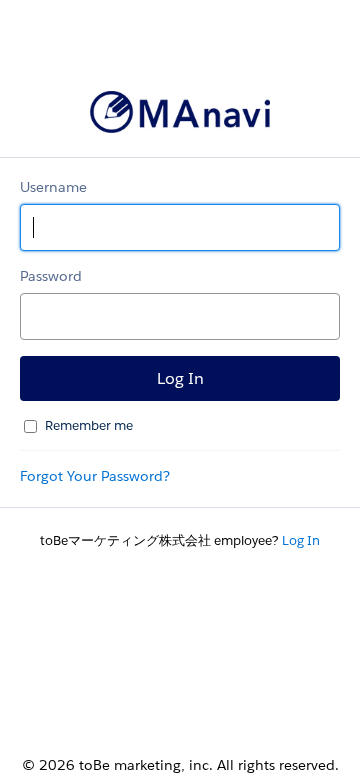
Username (53, 187)
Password (51, 276)
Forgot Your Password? (95, 476)
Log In (301, 540)
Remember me (89, 425)
